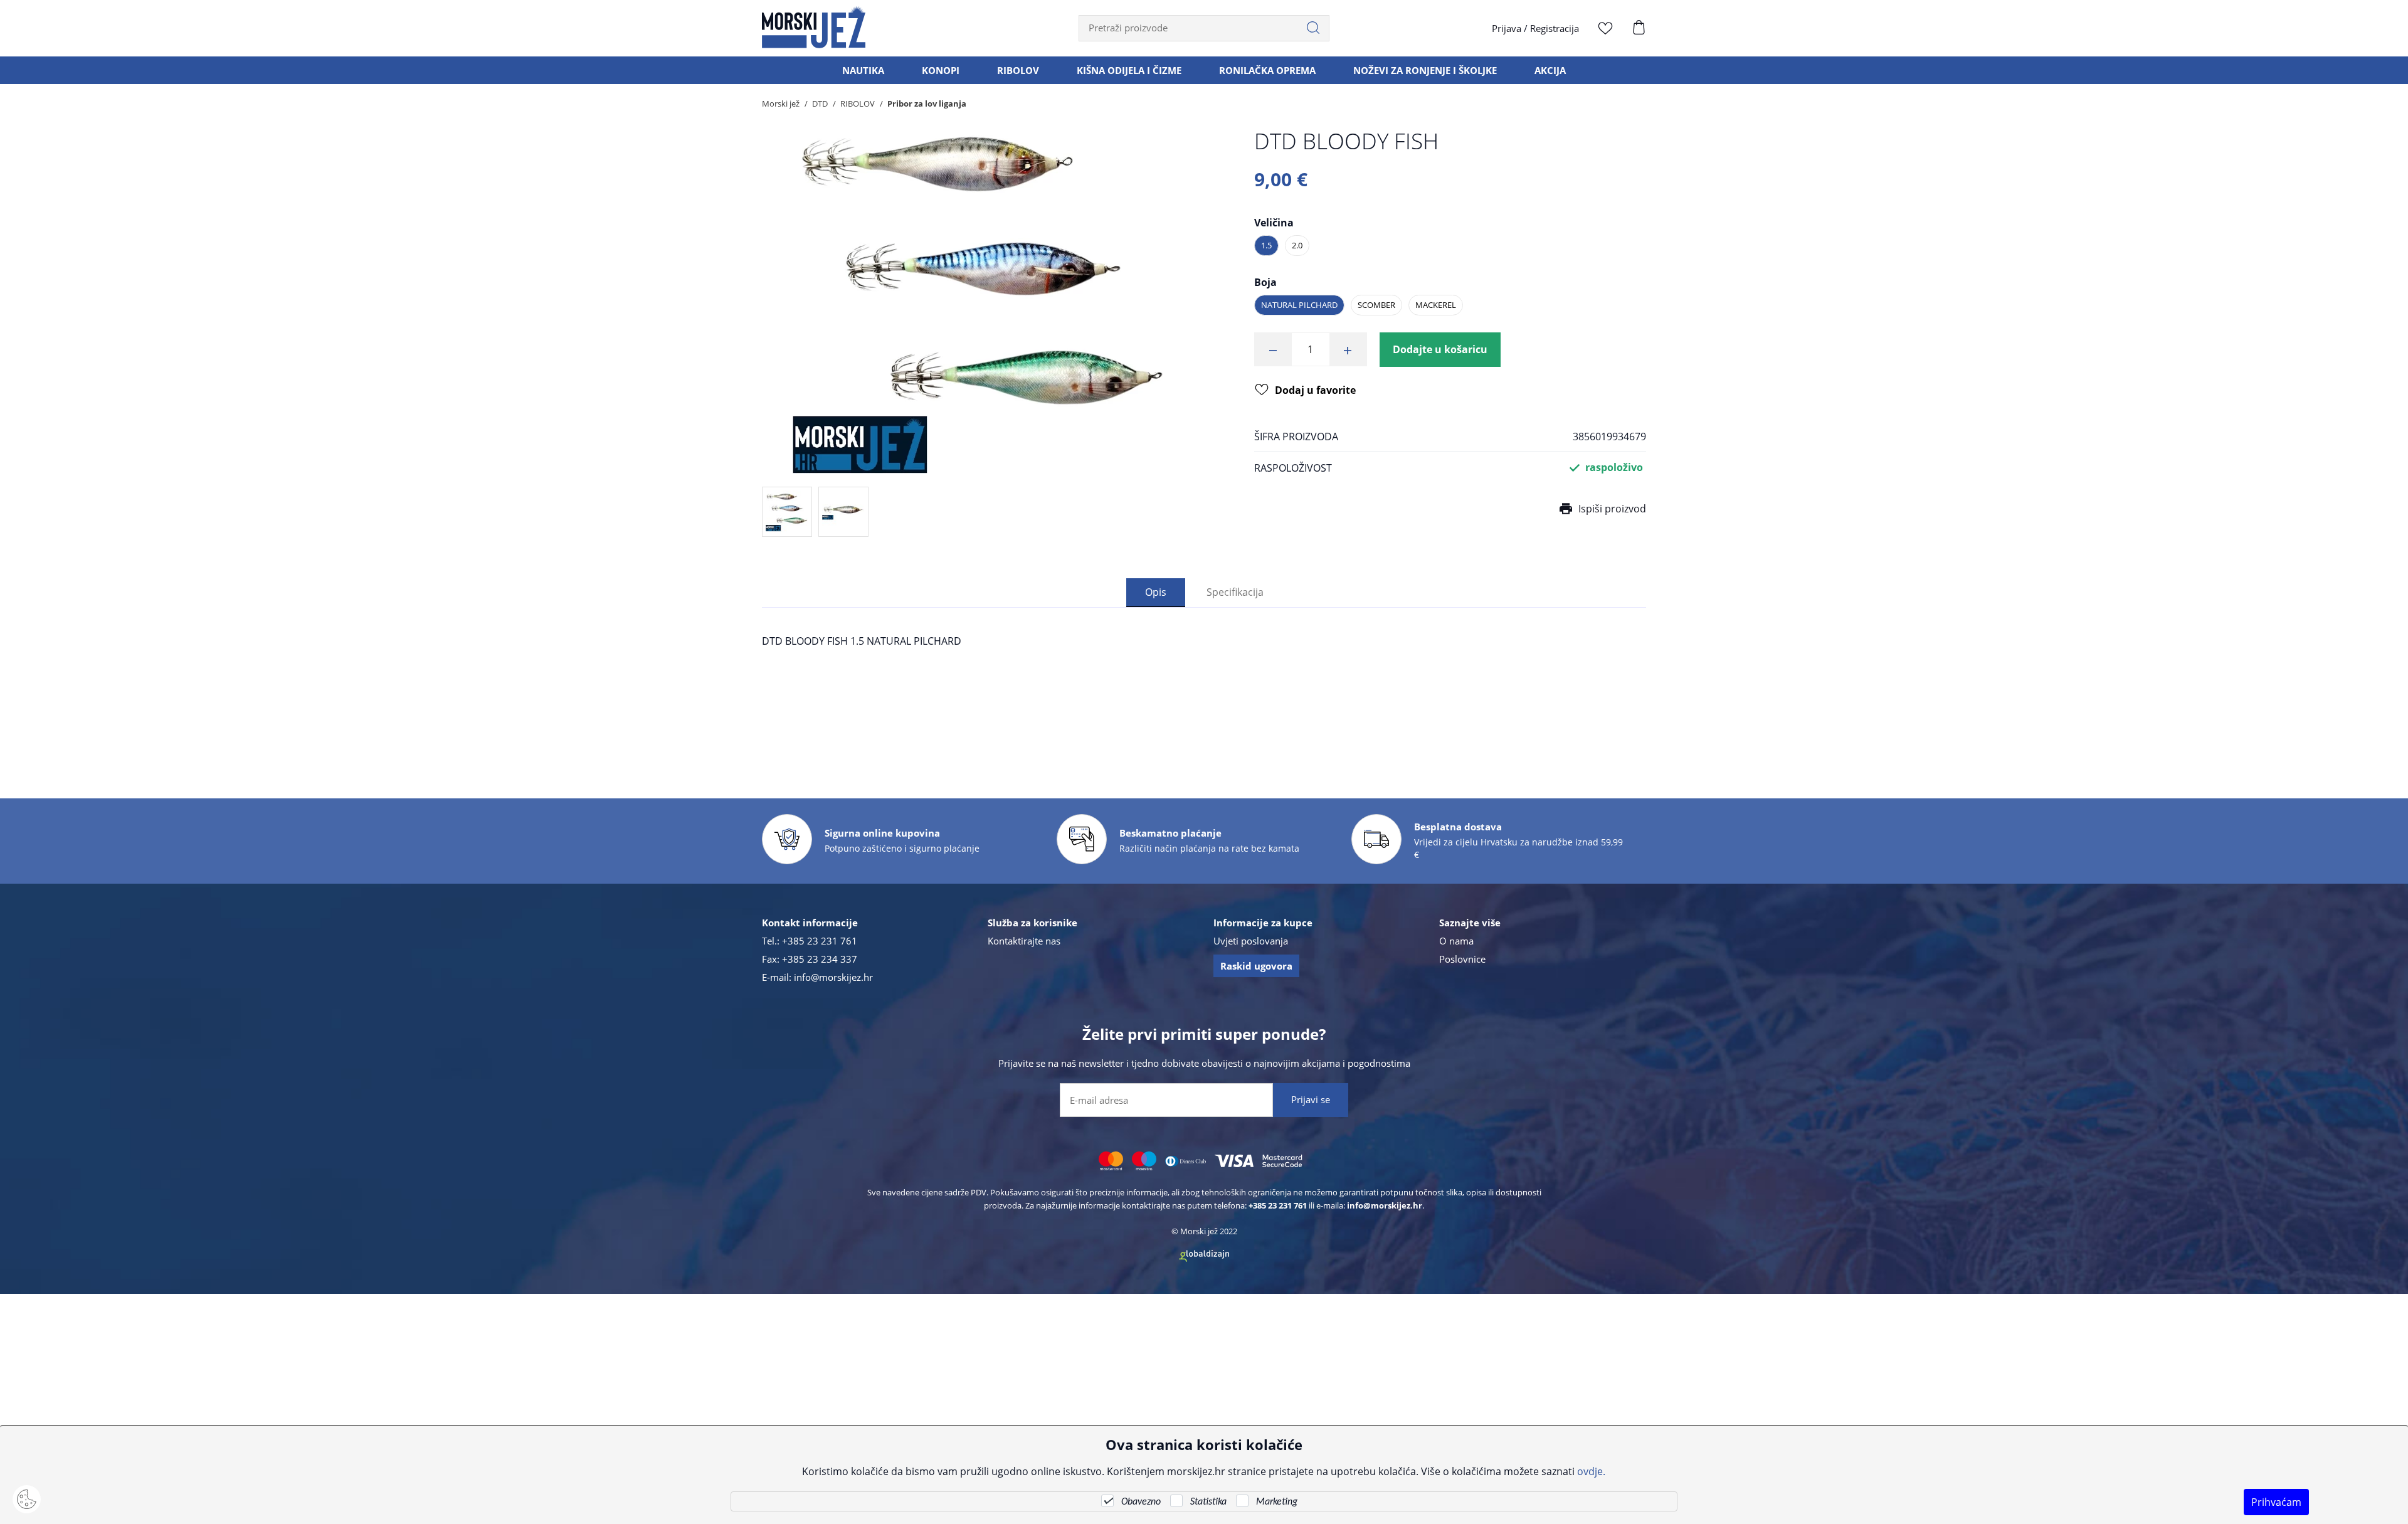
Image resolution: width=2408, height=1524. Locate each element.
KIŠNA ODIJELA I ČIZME (1129, 70)
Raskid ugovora (1256, 966)
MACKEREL (1436, 305)
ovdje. (1591, 1471)
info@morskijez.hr (833, 977)
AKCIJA (1550, 70)
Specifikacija (1235, 592)
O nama (1456, 941)
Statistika (1208, 1502)
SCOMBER (1376, 305)
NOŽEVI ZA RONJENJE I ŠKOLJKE (1425, 70)
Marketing (1277, 1502)
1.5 (1266, 245)
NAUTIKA (863, 70)
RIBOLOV (1018, 70)
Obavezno (1141, 1502)
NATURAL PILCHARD (1299, 305)
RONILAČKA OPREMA (1267, 70)
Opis (1156, 592)
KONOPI (941, 70)
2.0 (1297, 245)
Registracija (1555, 28)
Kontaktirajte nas (1024, 941)
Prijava (1507, 28)
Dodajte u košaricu (1440, 349)
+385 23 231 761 (820, 941)
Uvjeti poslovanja (1251, 941)
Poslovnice (1462, 959)
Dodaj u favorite (1315, 390)
